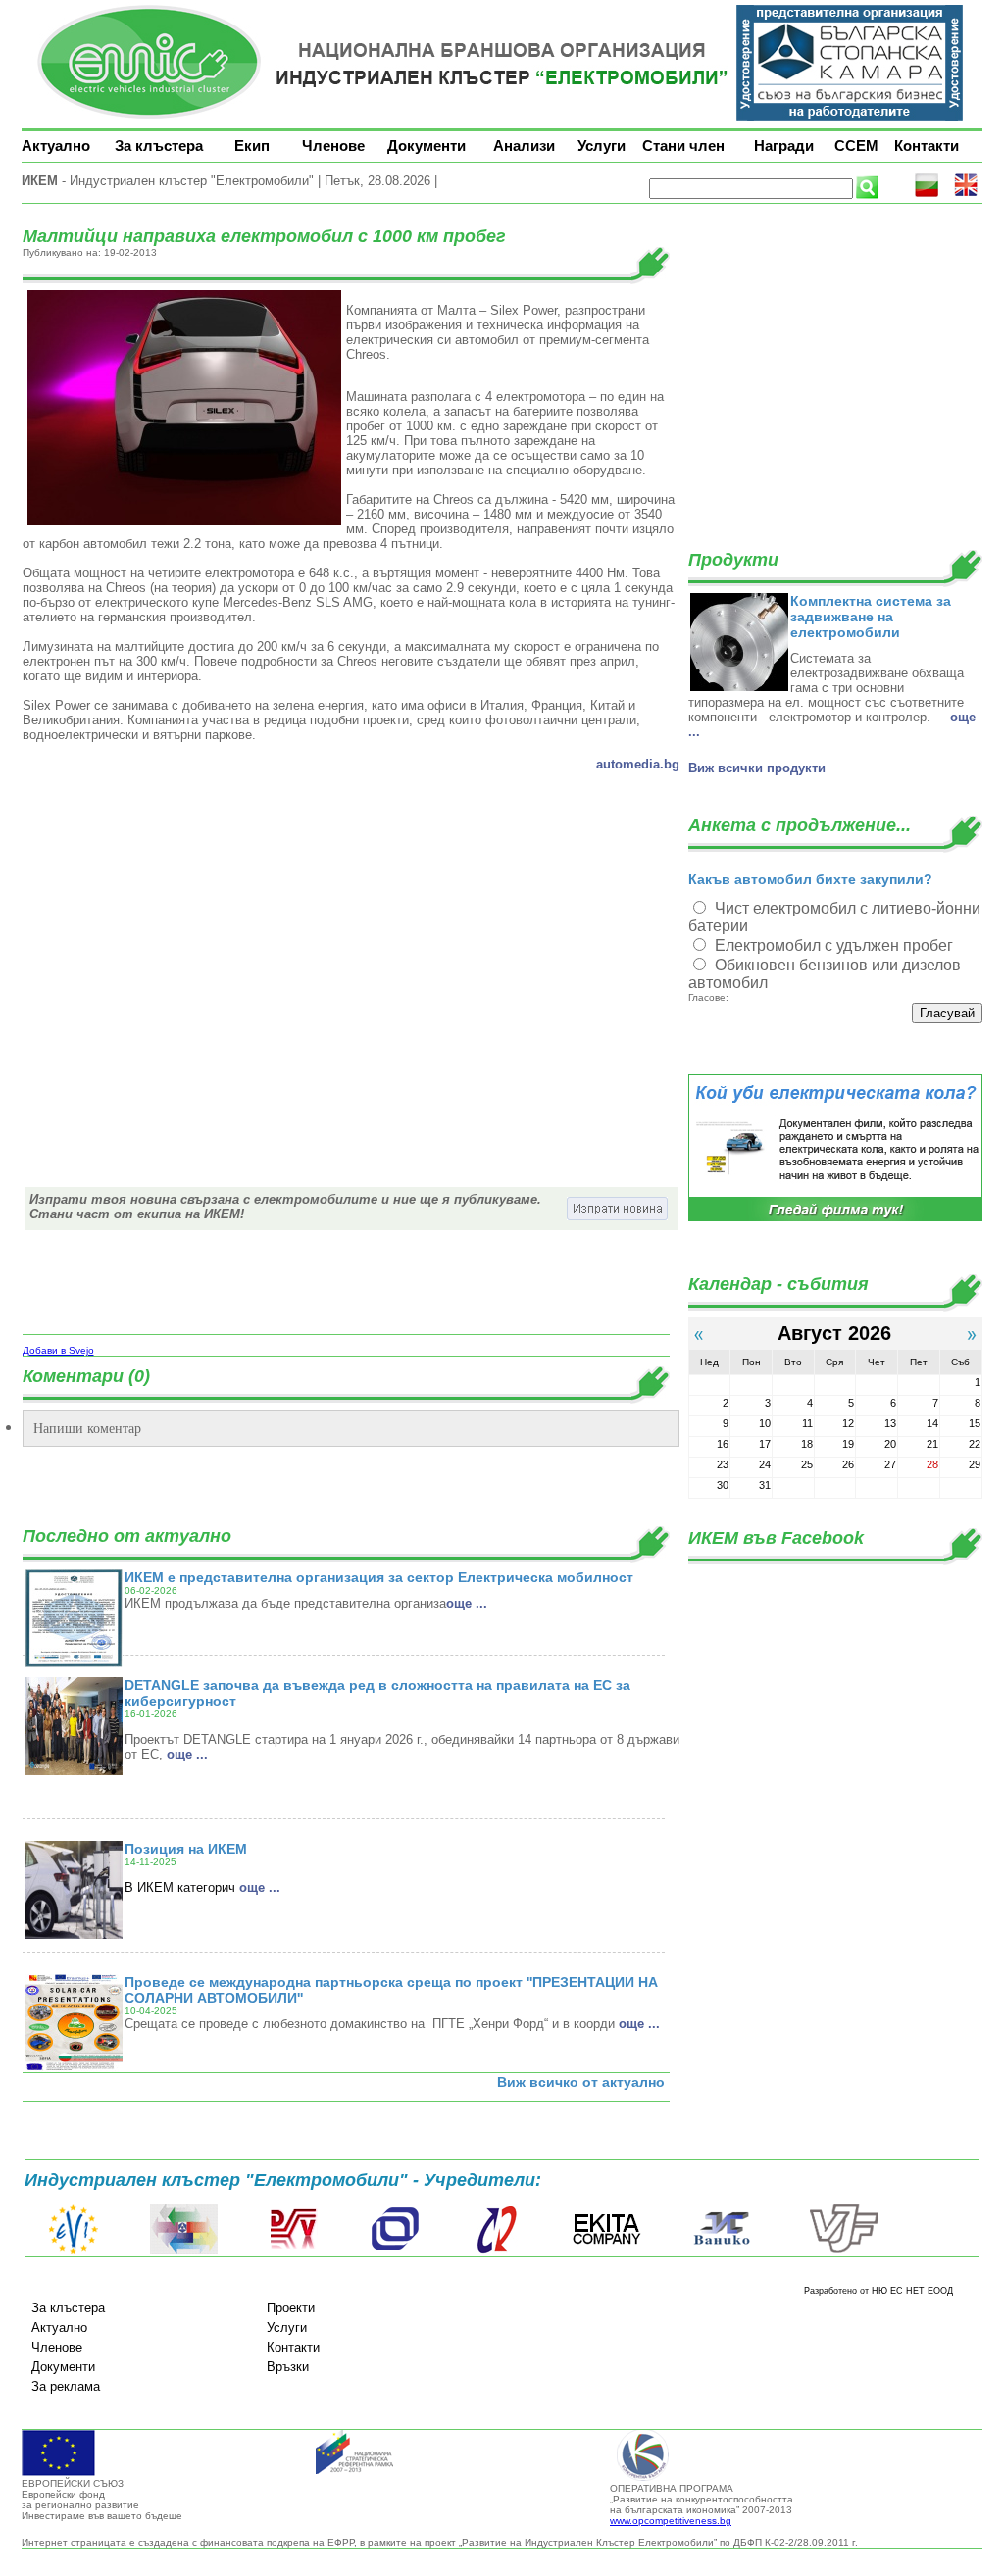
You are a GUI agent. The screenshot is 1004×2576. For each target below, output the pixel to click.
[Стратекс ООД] (496, 2250)
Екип (252, 146)
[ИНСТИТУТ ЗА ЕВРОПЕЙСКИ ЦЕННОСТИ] (74, 2250)
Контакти (927, 146)
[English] (966, 194)
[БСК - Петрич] (184, 2250)
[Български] (927, 194)
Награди (784, 146)
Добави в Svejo (58, 1350)
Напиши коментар (87, 1428)
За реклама (66, 2386)
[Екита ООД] (607, 2250)
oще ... (467, 1603)
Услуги (602, 146)
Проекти (291, 2308)
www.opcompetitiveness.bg (671, 2521)
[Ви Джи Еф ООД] (843, 2250)
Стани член (683, 146)
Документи (427, 146)
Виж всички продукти (757, 768)
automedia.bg (638, 764)
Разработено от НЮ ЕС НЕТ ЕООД (878, 2291)
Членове (333, 146)
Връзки (288, 2367)
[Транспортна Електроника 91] (395, 2250)
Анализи (524, 146)
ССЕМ (856, 146)
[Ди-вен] (294, 2250)
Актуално (56, 146)
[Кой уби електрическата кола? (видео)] (835, 1218)
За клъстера (159, 146)
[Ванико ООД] (723, 2250)
